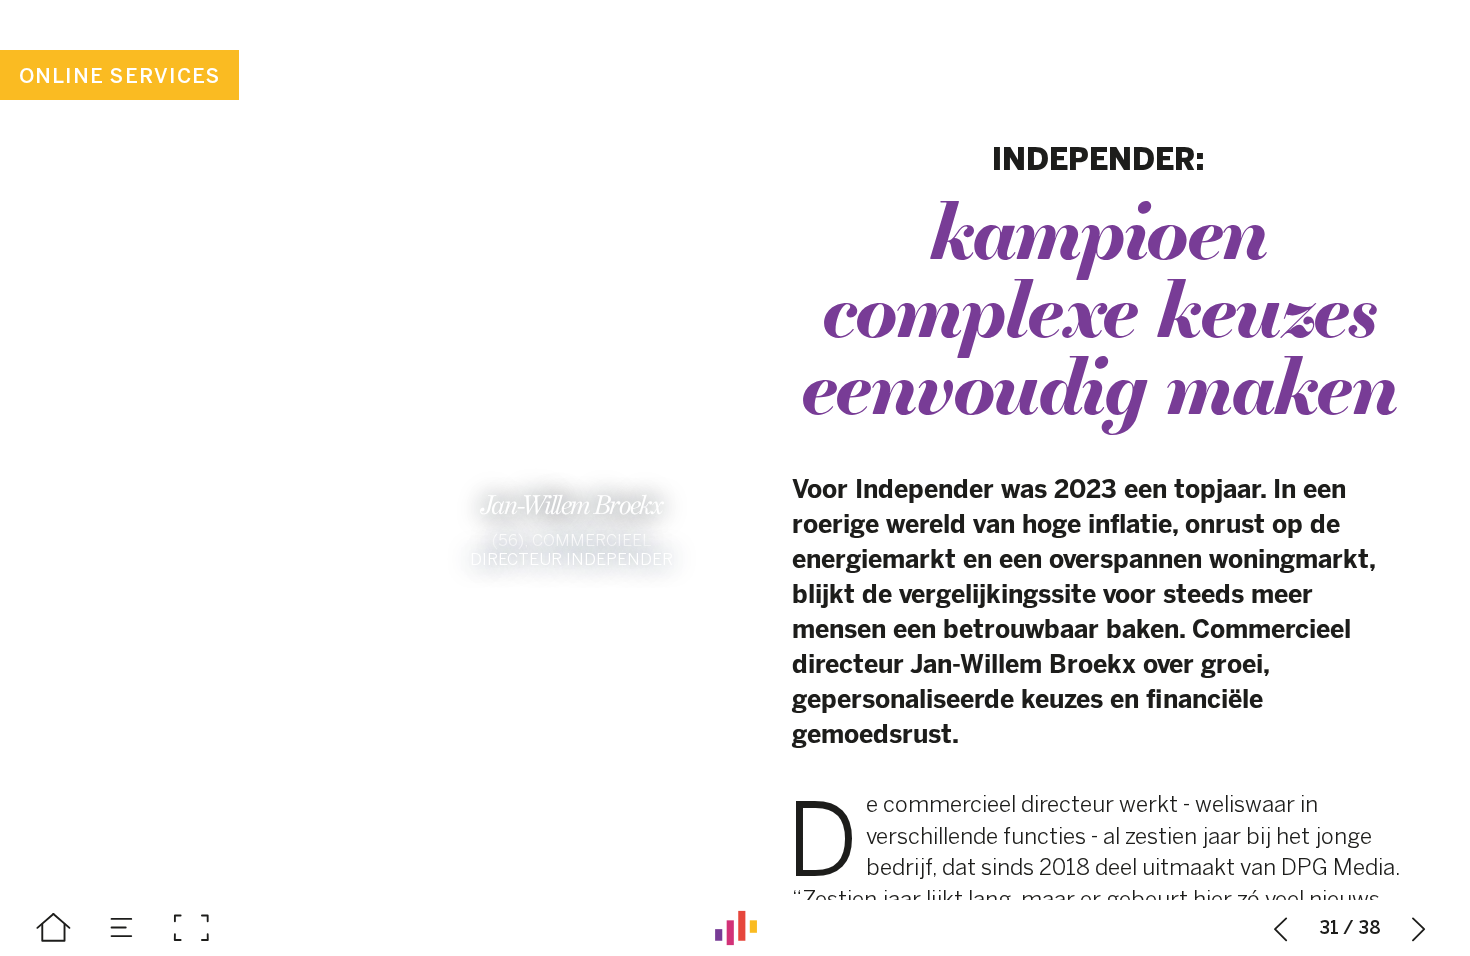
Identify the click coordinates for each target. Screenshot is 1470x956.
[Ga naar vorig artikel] (1281, 928)
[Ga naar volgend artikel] (1419, 928)
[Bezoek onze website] (735, 928)
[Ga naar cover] (53, 928)
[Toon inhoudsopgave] (122, 928)
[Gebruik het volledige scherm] (191, 928)
